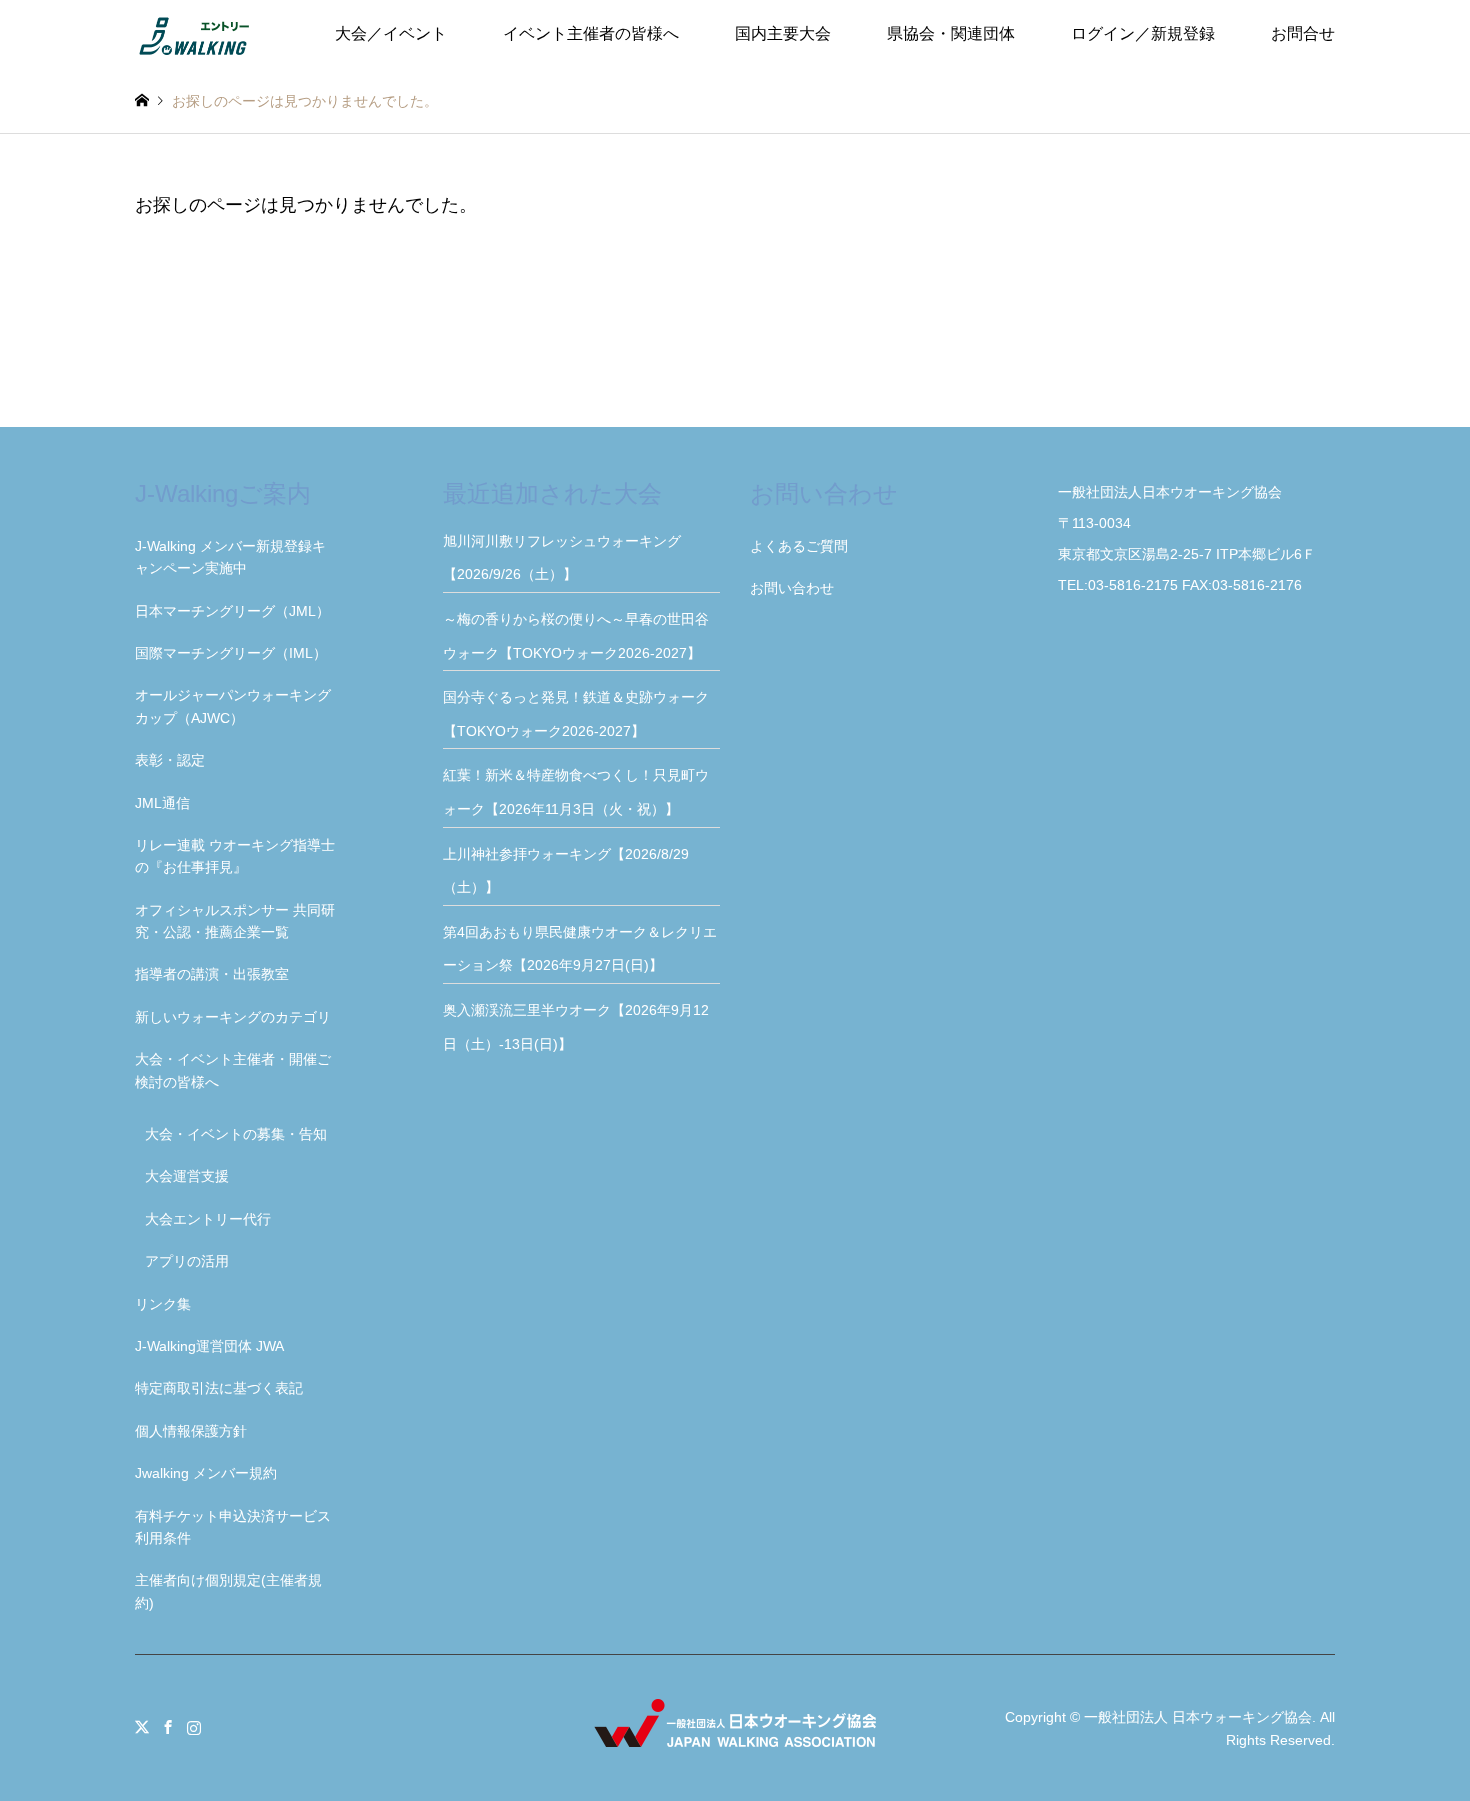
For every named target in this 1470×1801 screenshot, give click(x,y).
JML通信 (162, 803)
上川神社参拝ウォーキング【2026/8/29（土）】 (566, 871)
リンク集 (163, 1304)
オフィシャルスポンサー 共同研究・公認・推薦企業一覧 (235, 921)
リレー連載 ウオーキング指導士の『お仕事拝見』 (235, 856)
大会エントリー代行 (208, 1219)
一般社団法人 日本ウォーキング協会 (1198, 1717)
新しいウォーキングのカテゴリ (233, 1017)
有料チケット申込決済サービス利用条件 (233, 1527)
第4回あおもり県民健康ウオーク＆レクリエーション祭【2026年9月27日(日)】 (580, 949)
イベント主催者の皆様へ (591, 33)
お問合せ (1303, 33)
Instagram (194, 1727)
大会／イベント (391, 33)
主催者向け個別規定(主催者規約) (228, 1591)
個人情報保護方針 (191, 1431)
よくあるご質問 (799, 546)
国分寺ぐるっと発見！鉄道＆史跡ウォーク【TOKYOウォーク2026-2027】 (576, 714)
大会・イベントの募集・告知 (236, 1134)
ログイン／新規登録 (1143, 33)
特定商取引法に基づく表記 (219, 1388)
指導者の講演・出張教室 (212, 974)
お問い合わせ (792, 588)
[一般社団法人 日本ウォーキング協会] (196, 34)
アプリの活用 (187, 1261)
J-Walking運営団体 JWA (209, 1346)
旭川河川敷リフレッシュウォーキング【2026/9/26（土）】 (562, 558)
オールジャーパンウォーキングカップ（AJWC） (233, 706)
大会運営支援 (187, 1176)
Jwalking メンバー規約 (206, 1473)
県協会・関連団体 (951, 33)
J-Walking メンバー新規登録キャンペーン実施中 (230, 557)
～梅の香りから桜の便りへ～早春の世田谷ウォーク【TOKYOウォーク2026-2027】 (579, 636)
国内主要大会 (783, 33)
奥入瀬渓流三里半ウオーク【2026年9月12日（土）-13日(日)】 (576, 1027)
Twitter (142, 1727)
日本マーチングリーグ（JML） (232, 611)
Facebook (168, 1727)
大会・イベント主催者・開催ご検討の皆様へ (233, 1070)
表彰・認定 (170, 760)
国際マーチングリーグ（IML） (231, 653)
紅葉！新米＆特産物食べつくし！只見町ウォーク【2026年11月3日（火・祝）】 (576, 792)
